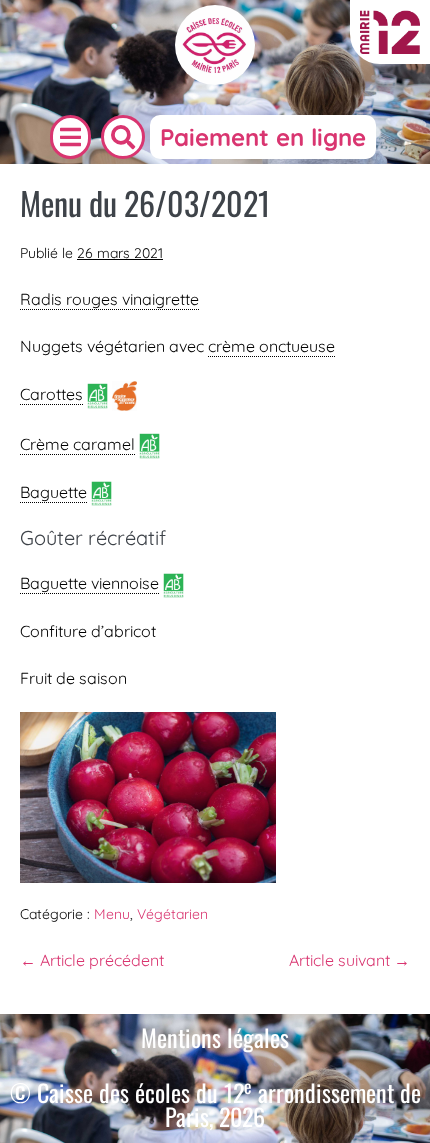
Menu (112, 914)
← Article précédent (92, 960)
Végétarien (172, 914)
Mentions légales (215, 1037)
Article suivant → (349, 960)
